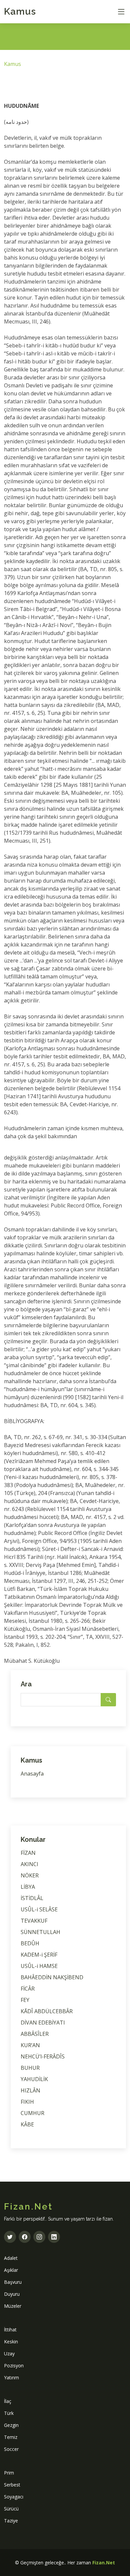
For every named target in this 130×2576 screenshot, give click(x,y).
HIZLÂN (30, 2090)
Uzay (9, 2354)
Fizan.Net (104, 2563)
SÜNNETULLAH (40, 1932)
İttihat (10, 2330)
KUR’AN (30, 2045)
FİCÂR (28, 1989)
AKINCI (29, 1864)
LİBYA (28, 1887)
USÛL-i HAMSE (39, 1966)
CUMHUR (32, 2113)
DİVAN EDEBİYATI (43, 2023)
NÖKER (30, 1875)
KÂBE (27, 2124)
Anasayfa (32, 1774)
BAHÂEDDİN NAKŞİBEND (52, 1977)
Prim (9, 2473)
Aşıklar (11, 2270)
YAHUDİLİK (34, 2079)
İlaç (8, 2401)
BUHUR (30, 2068)
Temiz (11, 2437)
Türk (9, 2413)
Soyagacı (14, 2497)
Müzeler (13, 2306)
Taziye (11, 2521)
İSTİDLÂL (32, 1898)
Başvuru (13, 2282)
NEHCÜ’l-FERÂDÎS (43, 2056)
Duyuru (12, 2294)
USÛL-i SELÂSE (39, 1909)
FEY (25, 2000)
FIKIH (27, 2102)
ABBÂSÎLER (35, 2034)
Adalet (11, 2258)
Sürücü (11, 2509)
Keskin (11, 2342)
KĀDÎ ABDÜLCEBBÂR (47, 2011)
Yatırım (11, 2377)
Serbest (12, 2485)
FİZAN (28, 1853)
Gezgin (11, 2425)
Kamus (20, 11)
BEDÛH (30, 1943)
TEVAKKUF (34, 1921)
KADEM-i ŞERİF (39, 1955)
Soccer (11, 2449)
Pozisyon (14, 2365)
